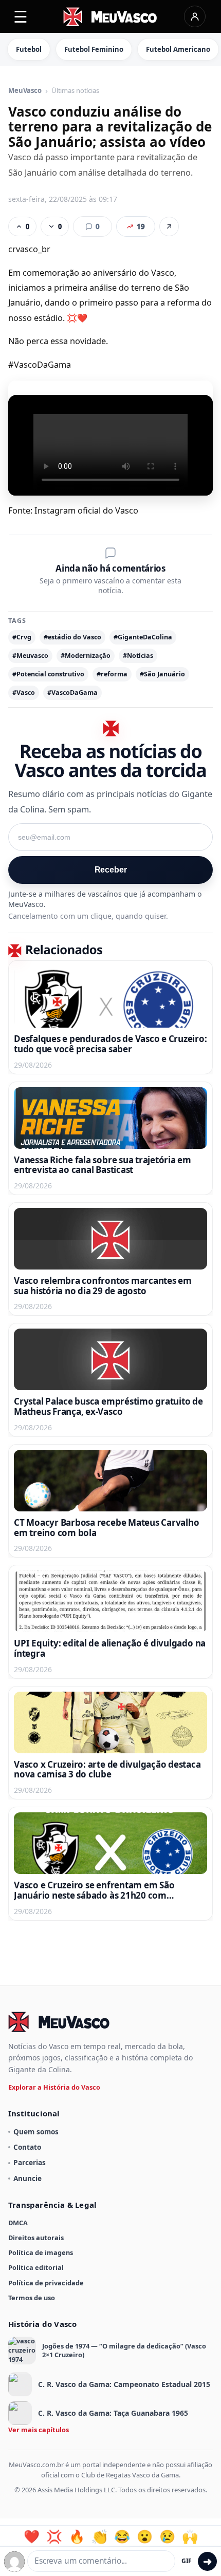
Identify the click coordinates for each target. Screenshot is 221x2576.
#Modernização (86, 656)
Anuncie (27, 2178)
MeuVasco (25, 91)
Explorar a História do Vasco (54, 2087)
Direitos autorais (36, 2238)
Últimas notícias (75, 91)
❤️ (32, 2536)
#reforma (112, 674)
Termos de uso (32, 2298)
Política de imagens (41, 2252)
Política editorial (36, 2267)
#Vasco (24, 693)
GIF (187, 2561)
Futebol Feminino (94, 49)
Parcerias (30, 2162)
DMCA (18, 2223)
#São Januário (162, 674)
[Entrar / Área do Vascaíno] (195, 16)
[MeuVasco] (111, 17)
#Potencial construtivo (48, 674)
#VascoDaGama (72, 693)
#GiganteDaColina (143, 637)
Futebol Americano (178, 49)
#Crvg (22, 637)
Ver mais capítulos (39, 2430)
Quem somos (36, 2132)
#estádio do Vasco (72, 637)
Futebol (29, 49)
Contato (27, 2147)
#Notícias (138, 656)
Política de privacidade (46, 2283)
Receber (111, 870)
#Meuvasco (30, 656)
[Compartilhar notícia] (169, 226)
